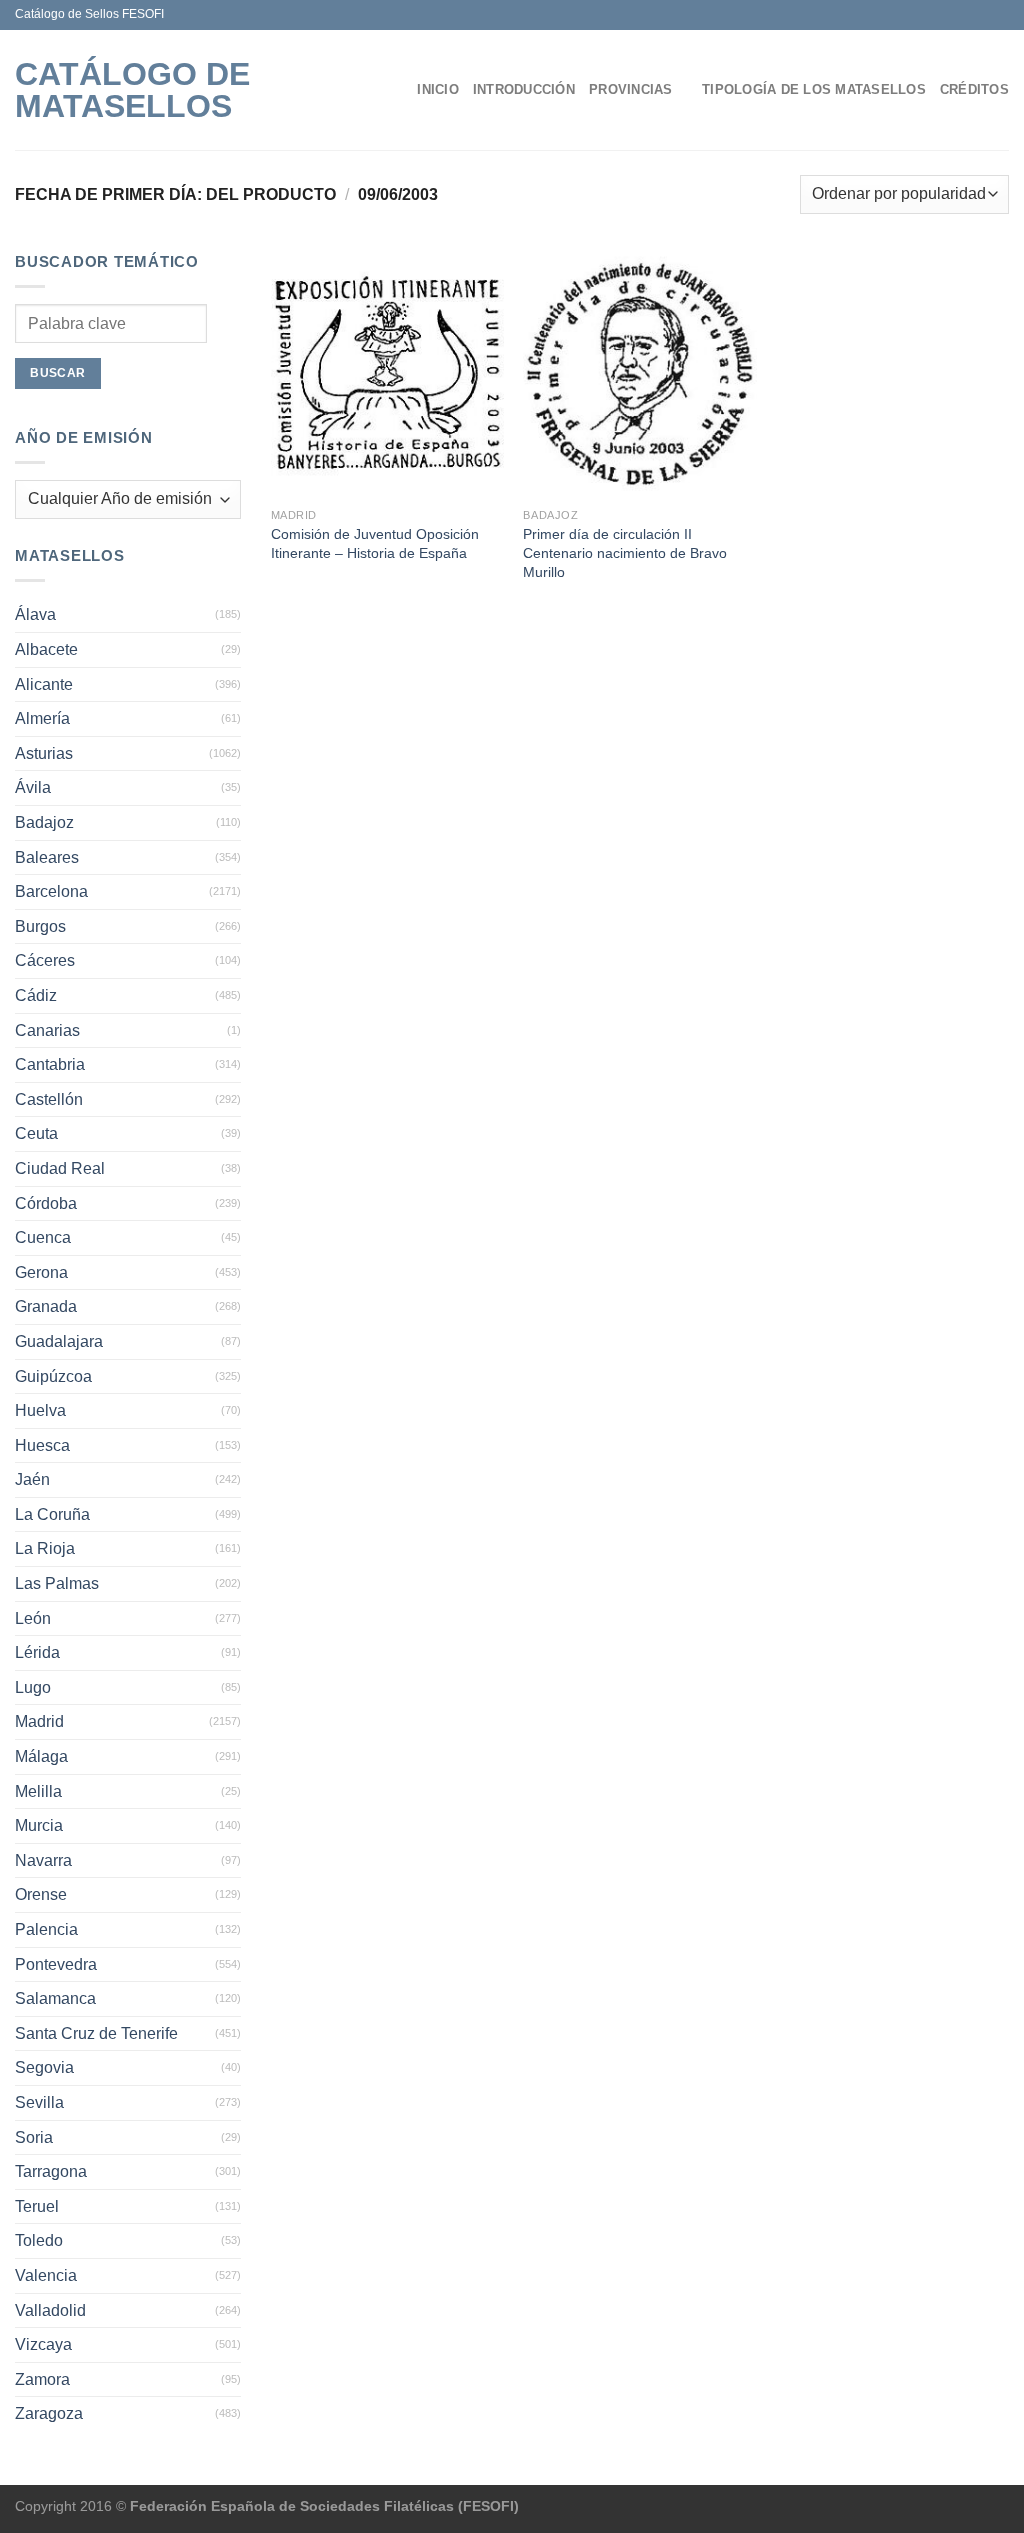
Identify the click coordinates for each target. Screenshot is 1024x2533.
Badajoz (44, 822)
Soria (34, 2137)
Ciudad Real (60, 1168)
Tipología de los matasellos (814, 89)
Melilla (38, 1791)
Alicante (44, 684)
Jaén (32, 1479)
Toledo (39, 2240)
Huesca (42, 1445)
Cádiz (36, 995)
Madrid (39, 1721)
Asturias (44, 753)
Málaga (41, 1756)
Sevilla (39, 2102)
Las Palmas (57, 1583)
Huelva (40, 1410)
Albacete (46, 649)
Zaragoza (49, 2413)
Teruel (37, 2206)
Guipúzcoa (53, 1376)
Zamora (42, 2379)
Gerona (41, 1272)
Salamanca (55, 1998)
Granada (46, 1306)
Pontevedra (56, 1964)
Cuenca (43, 1237)
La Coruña (52, 1514)
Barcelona (51, 891)
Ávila (33, 787)
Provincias (631, 89)
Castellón (49, 1099)
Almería (42, 718)
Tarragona (51, 2171)
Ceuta (36, 1133)
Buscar (57, 373)
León (33, 1618)
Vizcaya (43, 2344)
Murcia (39, 1825)
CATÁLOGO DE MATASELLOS (132, 90)
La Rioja (45, 1548)
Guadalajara (59, 1341)
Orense (41, 1894)
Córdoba (46, 1203)
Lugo (33, 1687)
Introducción (524, 89)
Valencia (46, 2275)
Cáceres (45, 960)
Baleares (47, 857)
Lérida (37, 1652)
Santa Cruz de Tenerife (96, 2033)
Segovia (44, 2067)
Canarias (47, 1030)
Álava (35, 614)
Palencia (46, 1929)
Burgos (40, 926)
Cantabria (50, 1064)
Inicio (438, 89)
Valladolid (50, 2310)
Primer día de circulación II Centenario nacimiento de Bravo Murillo (625, 552)
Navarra (43, 1860)
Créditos (974, 89)
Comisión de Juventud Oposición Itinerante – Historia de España (375, 543)
